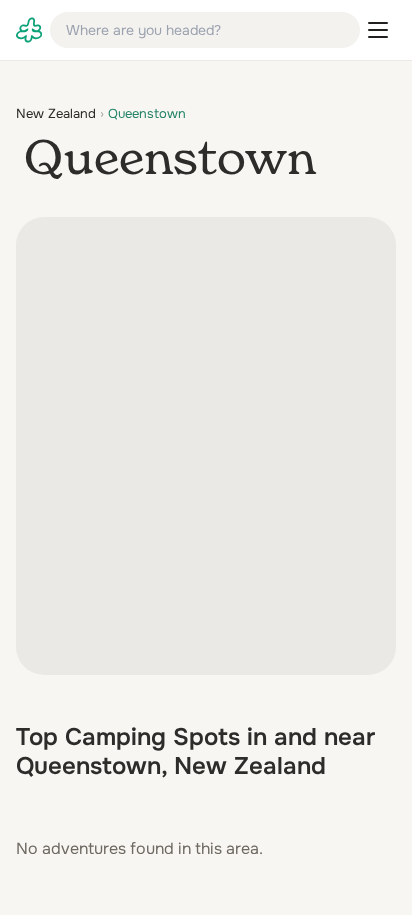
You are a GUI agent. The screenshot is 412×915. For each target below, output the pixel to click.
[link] (29, 30)
